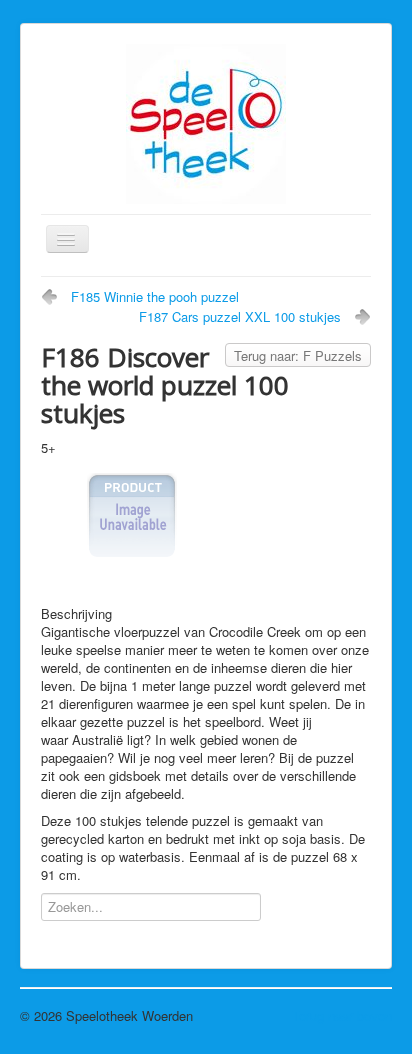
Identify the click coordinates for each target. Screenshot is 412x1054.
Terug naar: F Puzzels (298, 355)
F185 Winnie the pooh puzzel (155, 296)
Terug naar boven (342, 1015)
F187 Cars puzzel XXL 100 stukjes (240, 316)
